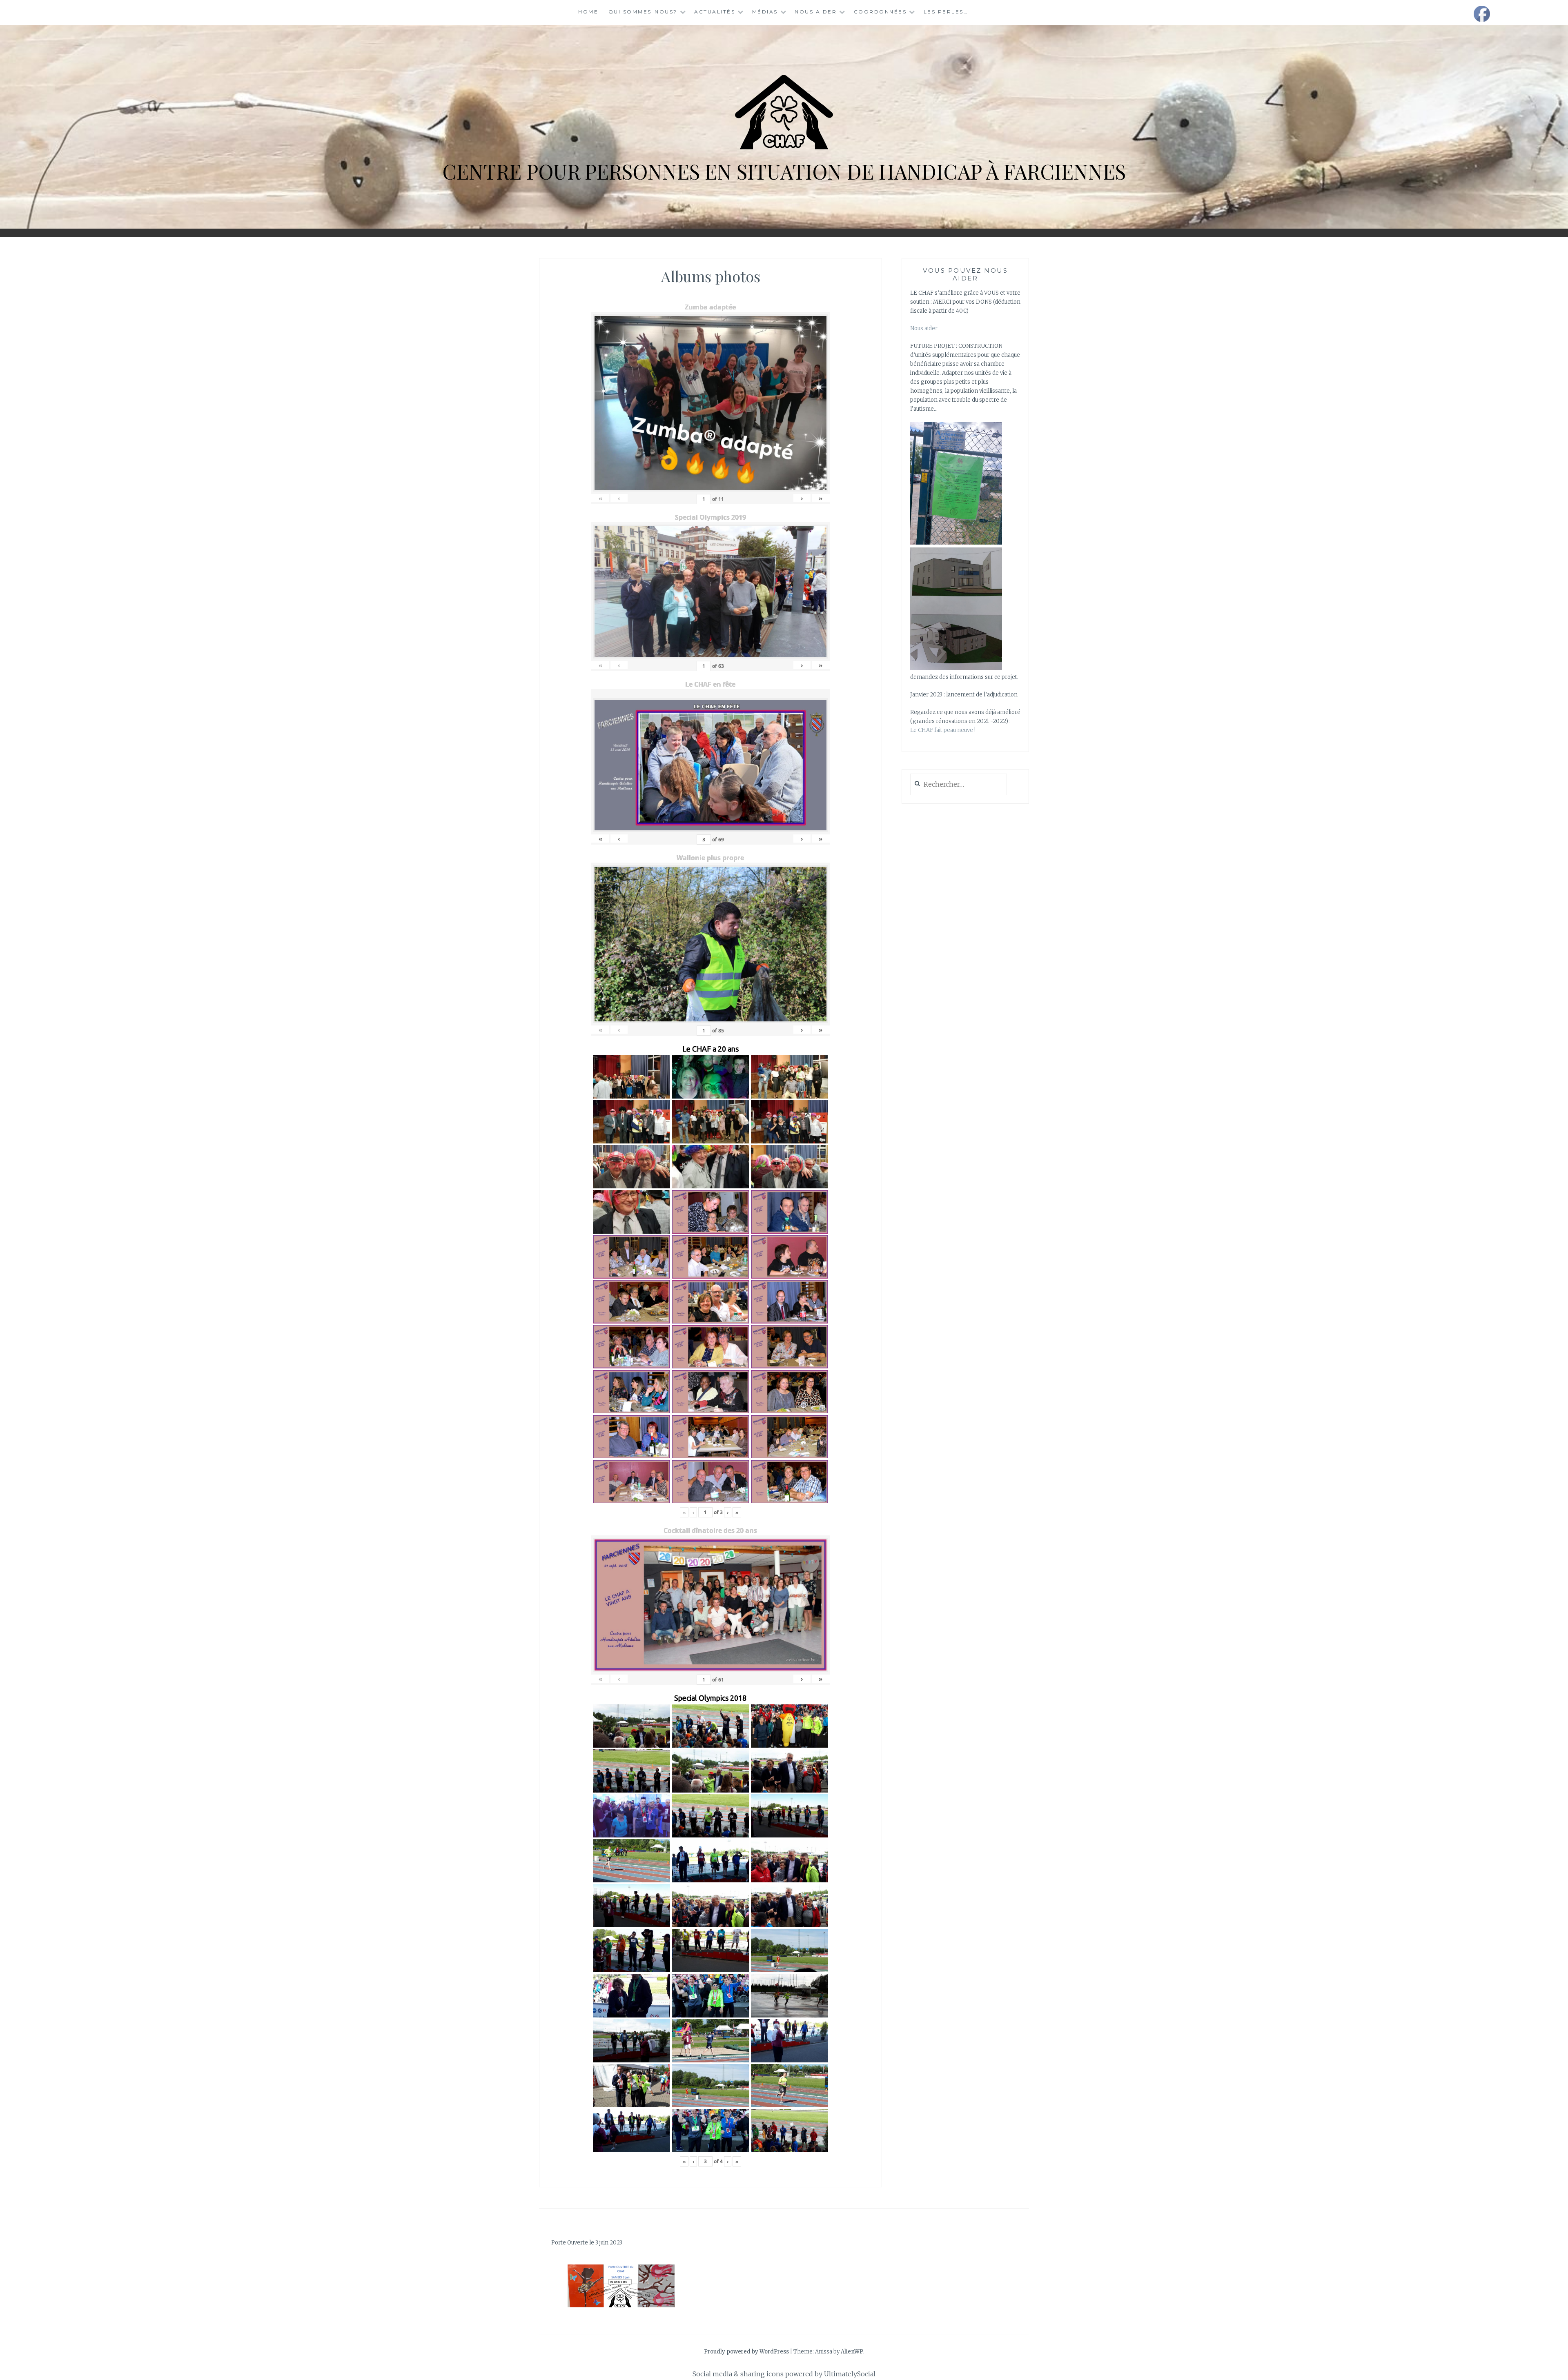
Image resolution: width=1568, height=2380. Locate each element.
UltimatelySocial (850, 2374)
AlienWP (852, 2352)
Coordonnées (880, 12)
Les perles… (946, 12)
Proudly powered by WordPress (746, 2352)
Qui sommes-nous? (643, 12)
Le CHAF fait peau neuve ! (943, 730)
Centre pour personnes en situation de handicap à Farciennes (784, 171)
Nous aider (816, 12)
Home (588, 12)
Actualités (715, 12)
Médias (765, 12)
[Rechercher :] (959, 785)
